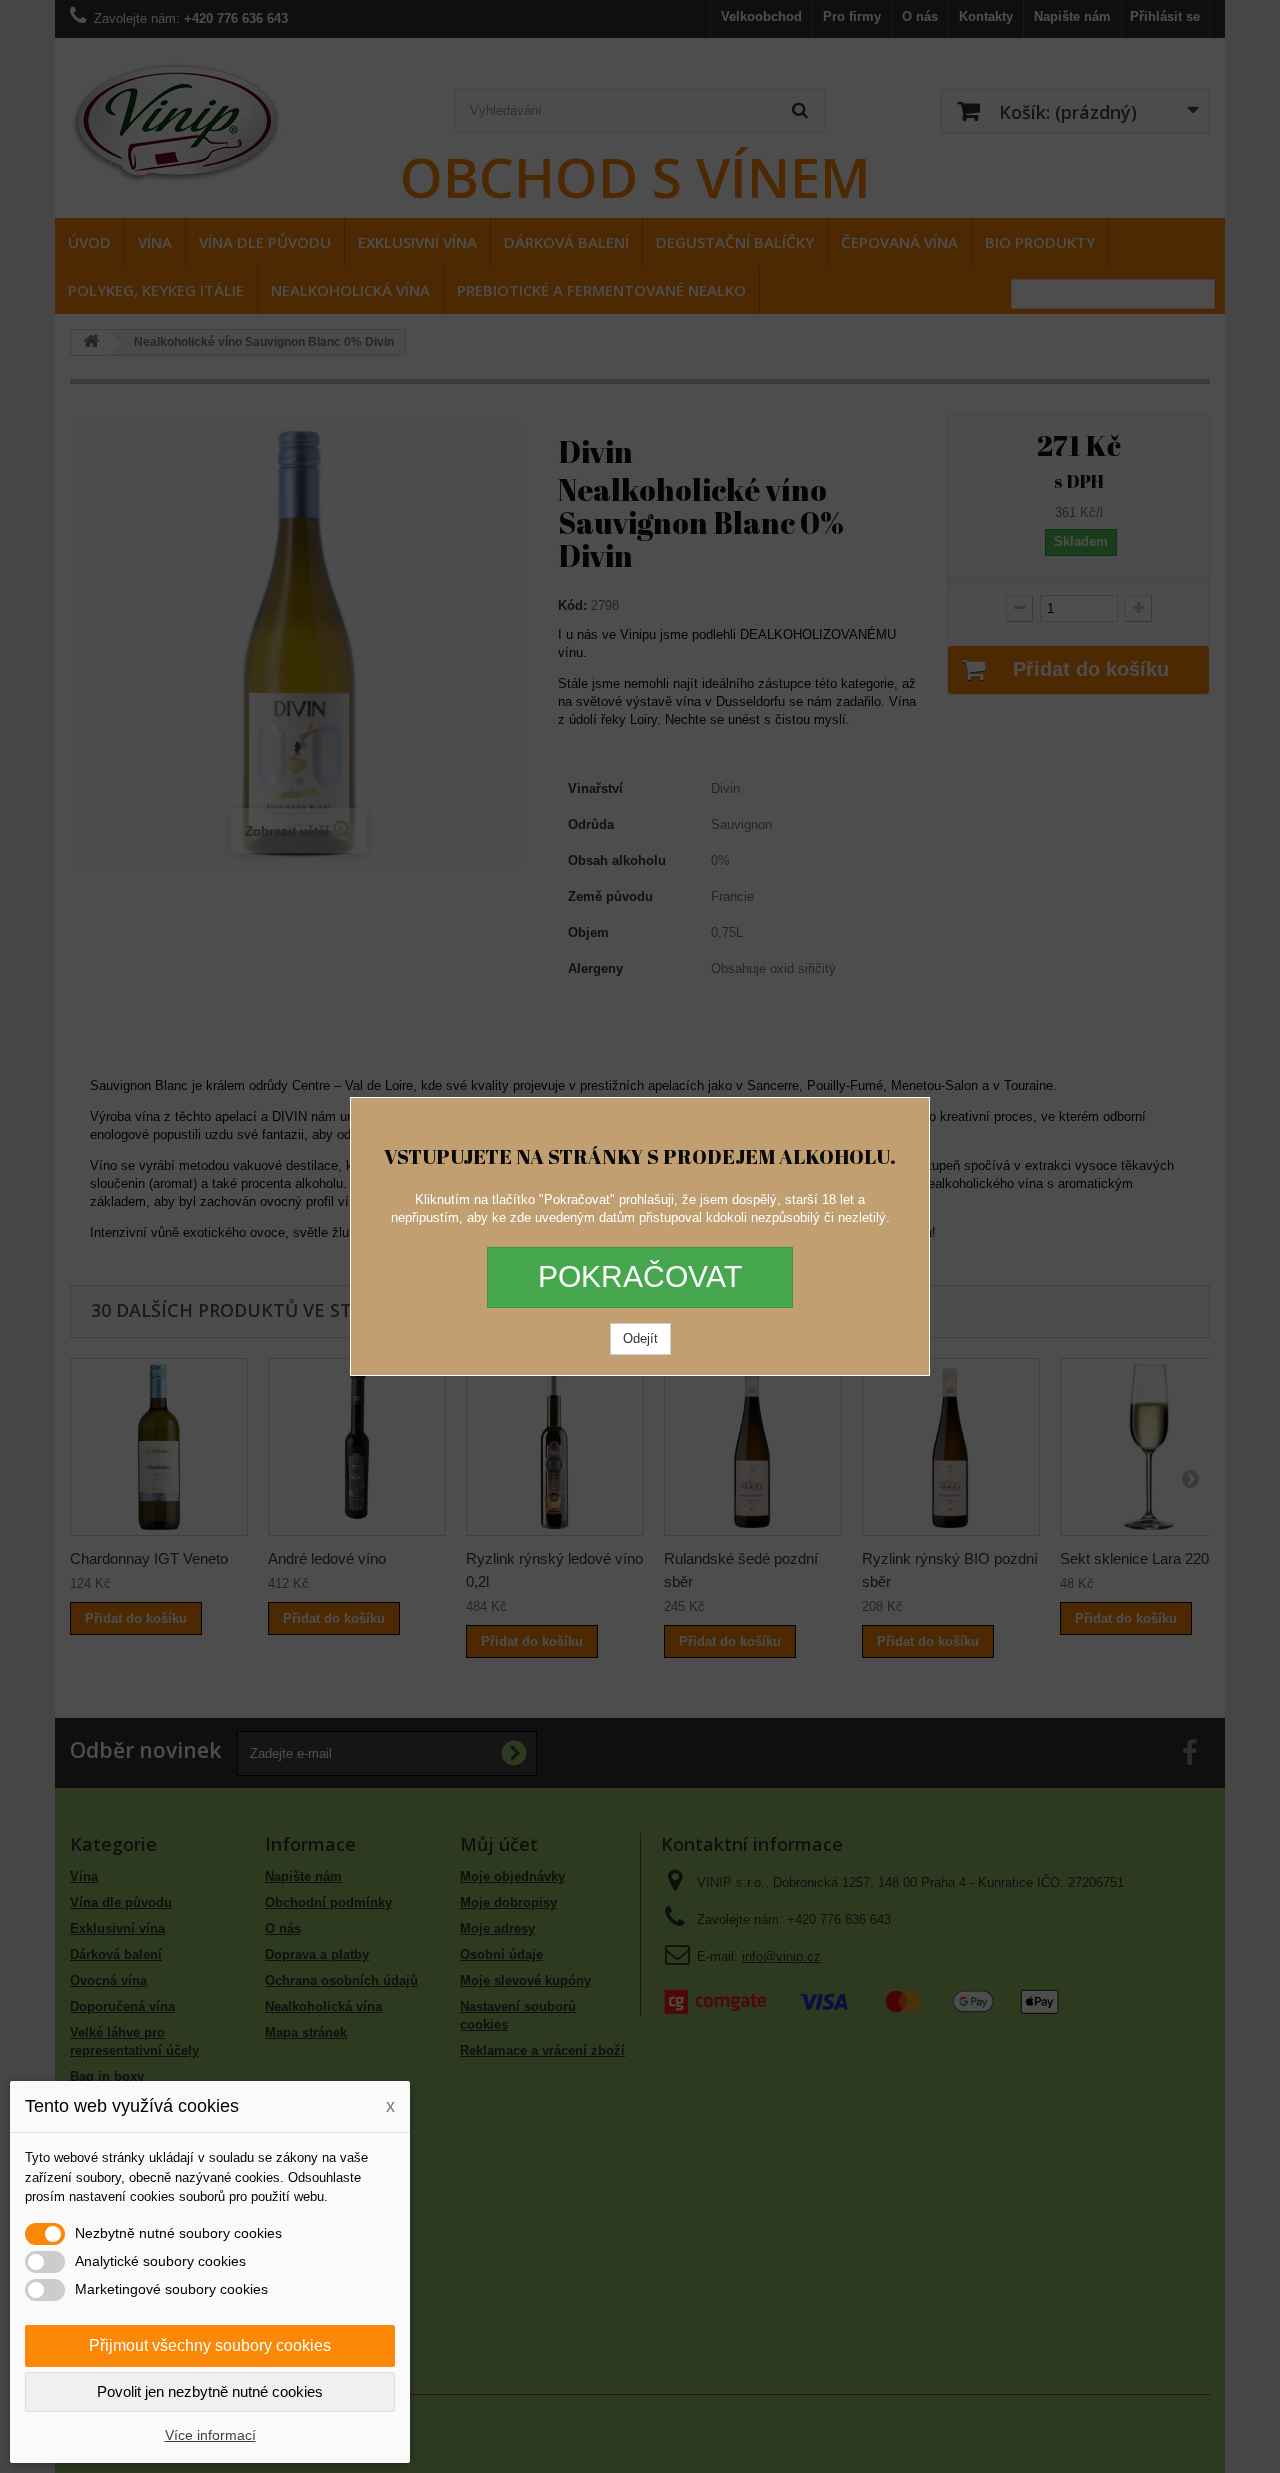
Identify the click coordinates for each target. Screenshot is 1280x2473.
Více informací (210, 2435)
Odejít (640, 1338)
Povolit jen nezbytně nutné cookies (210, 2391)
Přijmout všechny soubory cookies (210, 2345)
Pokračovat (640, 1276)
